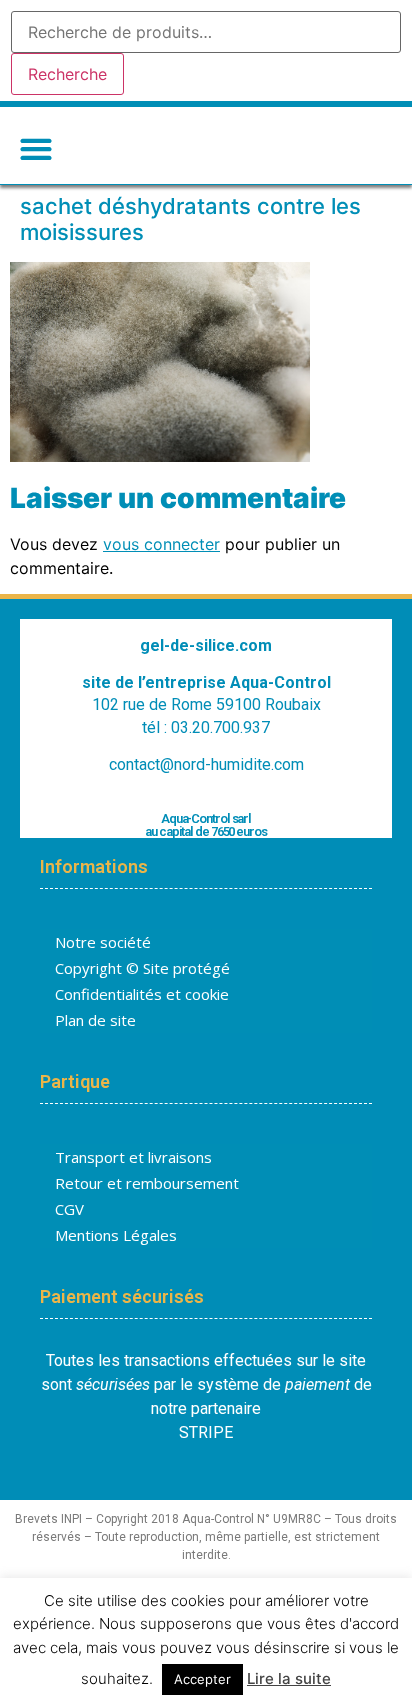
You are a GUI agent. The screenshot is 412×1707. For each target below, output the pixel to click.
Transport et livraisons (133, 1157)
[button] (35, 148)
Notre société (103, 942)
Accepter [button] (202, 1679)
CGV (69, 1209)
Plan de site (95, 1020)
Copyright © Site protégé (142, 968)
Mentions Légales (116, 1235)
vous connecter (161, 544)
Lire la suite (289, 1678)
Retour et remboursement (147, 1183)
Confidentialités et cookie (142, 994)
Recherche (67, 74)
